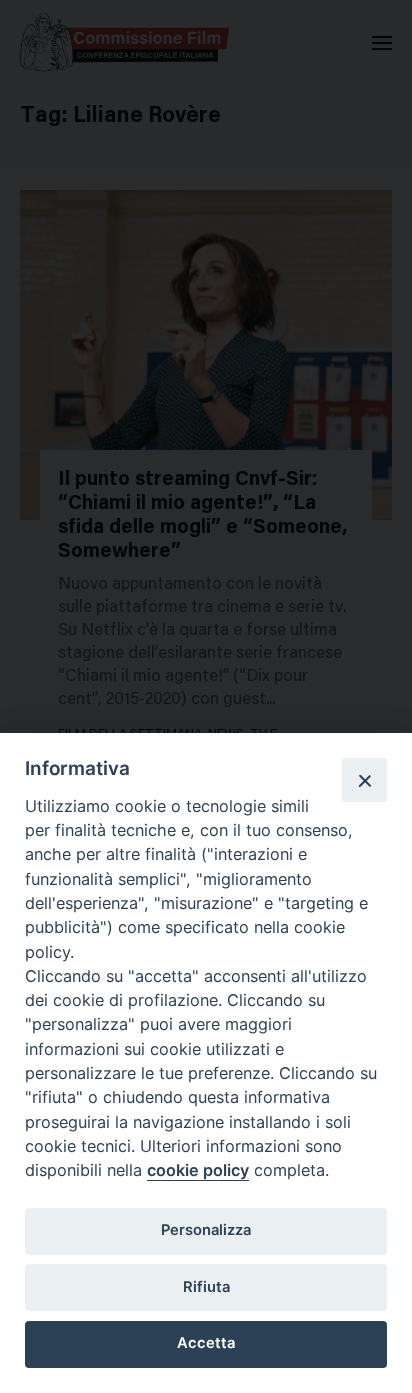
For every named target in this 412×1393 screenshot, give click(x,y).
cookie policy (198, 1170)
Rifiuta (206, 1287)
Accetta (206, 1343)
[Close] (364, 780)
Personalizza (206, 1230)
